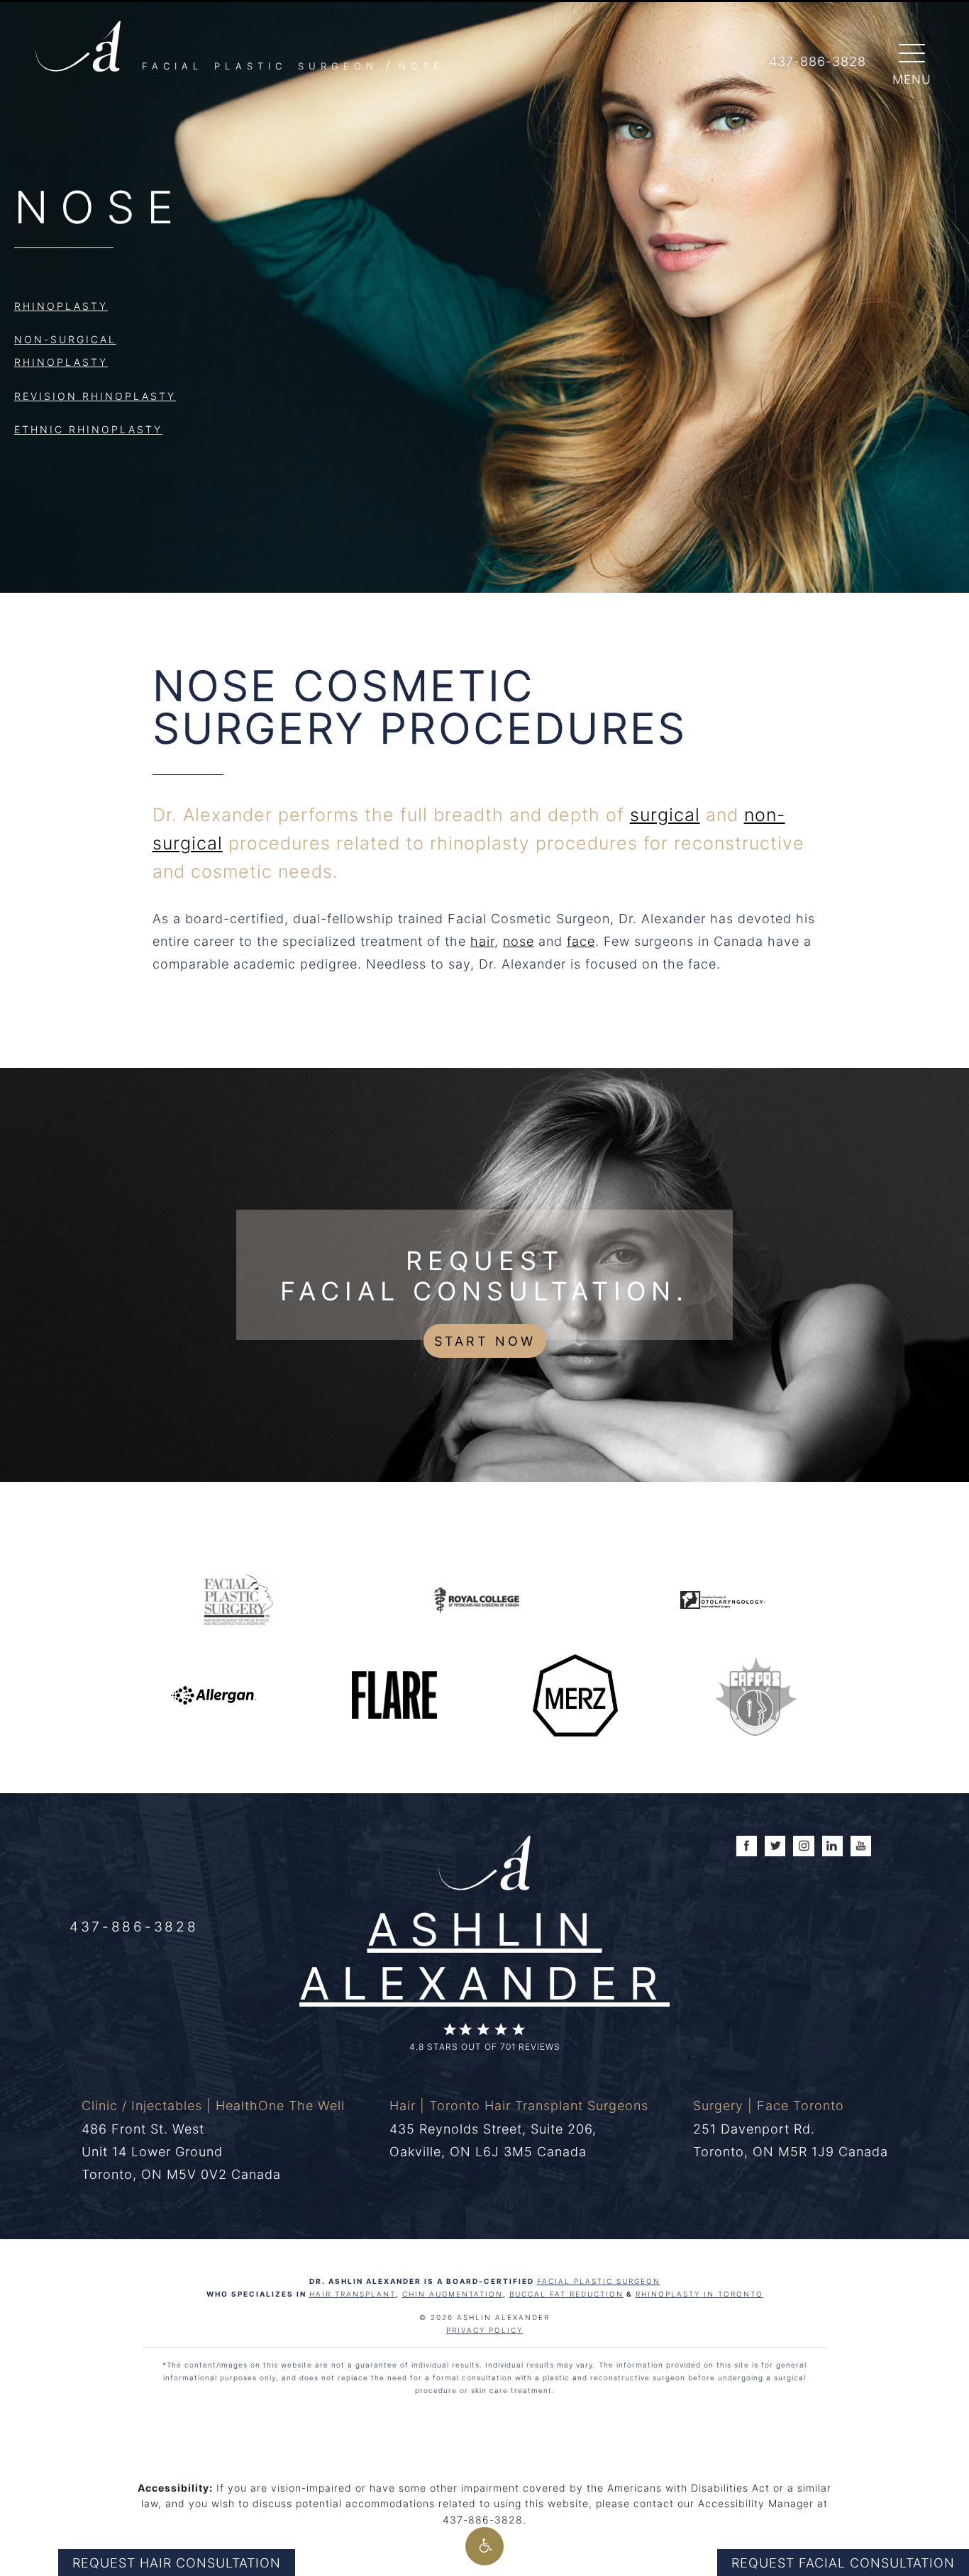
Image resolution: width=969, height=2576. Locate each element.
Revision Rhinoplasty (95, 396)
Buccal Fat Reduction (566, 2294)
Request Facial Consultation (843, 2563)
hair (482, 941)
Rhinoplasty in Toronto (699, 2294)
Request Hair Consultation (177, 2563)
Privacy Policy (484, 2330)
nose (519, 941)
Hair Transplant (353, 2294)
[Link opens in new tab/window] (238, 1599)
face (581, 941)
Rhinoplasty (61, 306)
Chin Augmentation (453, 2294)
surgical (665, 814)
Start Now (485, 1341)
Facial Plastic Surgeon (260, 66)
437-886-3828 (134, 1926)
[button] (484, 2546)
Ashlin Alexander (484, 1955)
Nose (421, 66)
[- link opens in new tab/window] (756, 1694)
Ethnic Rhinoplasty (88, 429)
